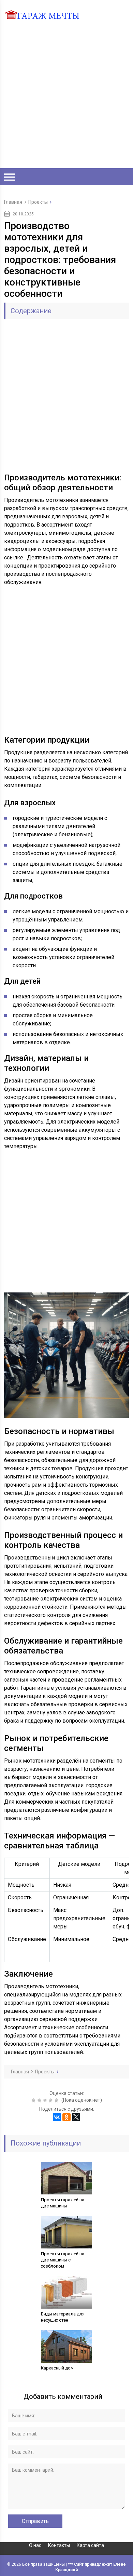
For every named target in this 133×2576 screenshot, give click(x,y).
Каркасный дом (57, 2368)
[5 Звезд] (57, 2100)
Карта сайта (90, 2545)
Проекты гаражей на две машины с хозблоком (63, 2260)
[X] (76, 2117)
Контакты (59, 2545)
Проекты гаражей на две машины (63, 2203)
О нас (35, 2545)
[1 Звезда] (34, 2100)
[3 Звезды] (46, 2100)
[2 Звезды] (40, 2100)
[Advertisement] (66, 96)
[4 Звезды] (52, 2100)
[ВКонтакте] (57, 2117)
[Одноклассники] (66, 2117)
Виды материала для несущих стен (63, 2317)
